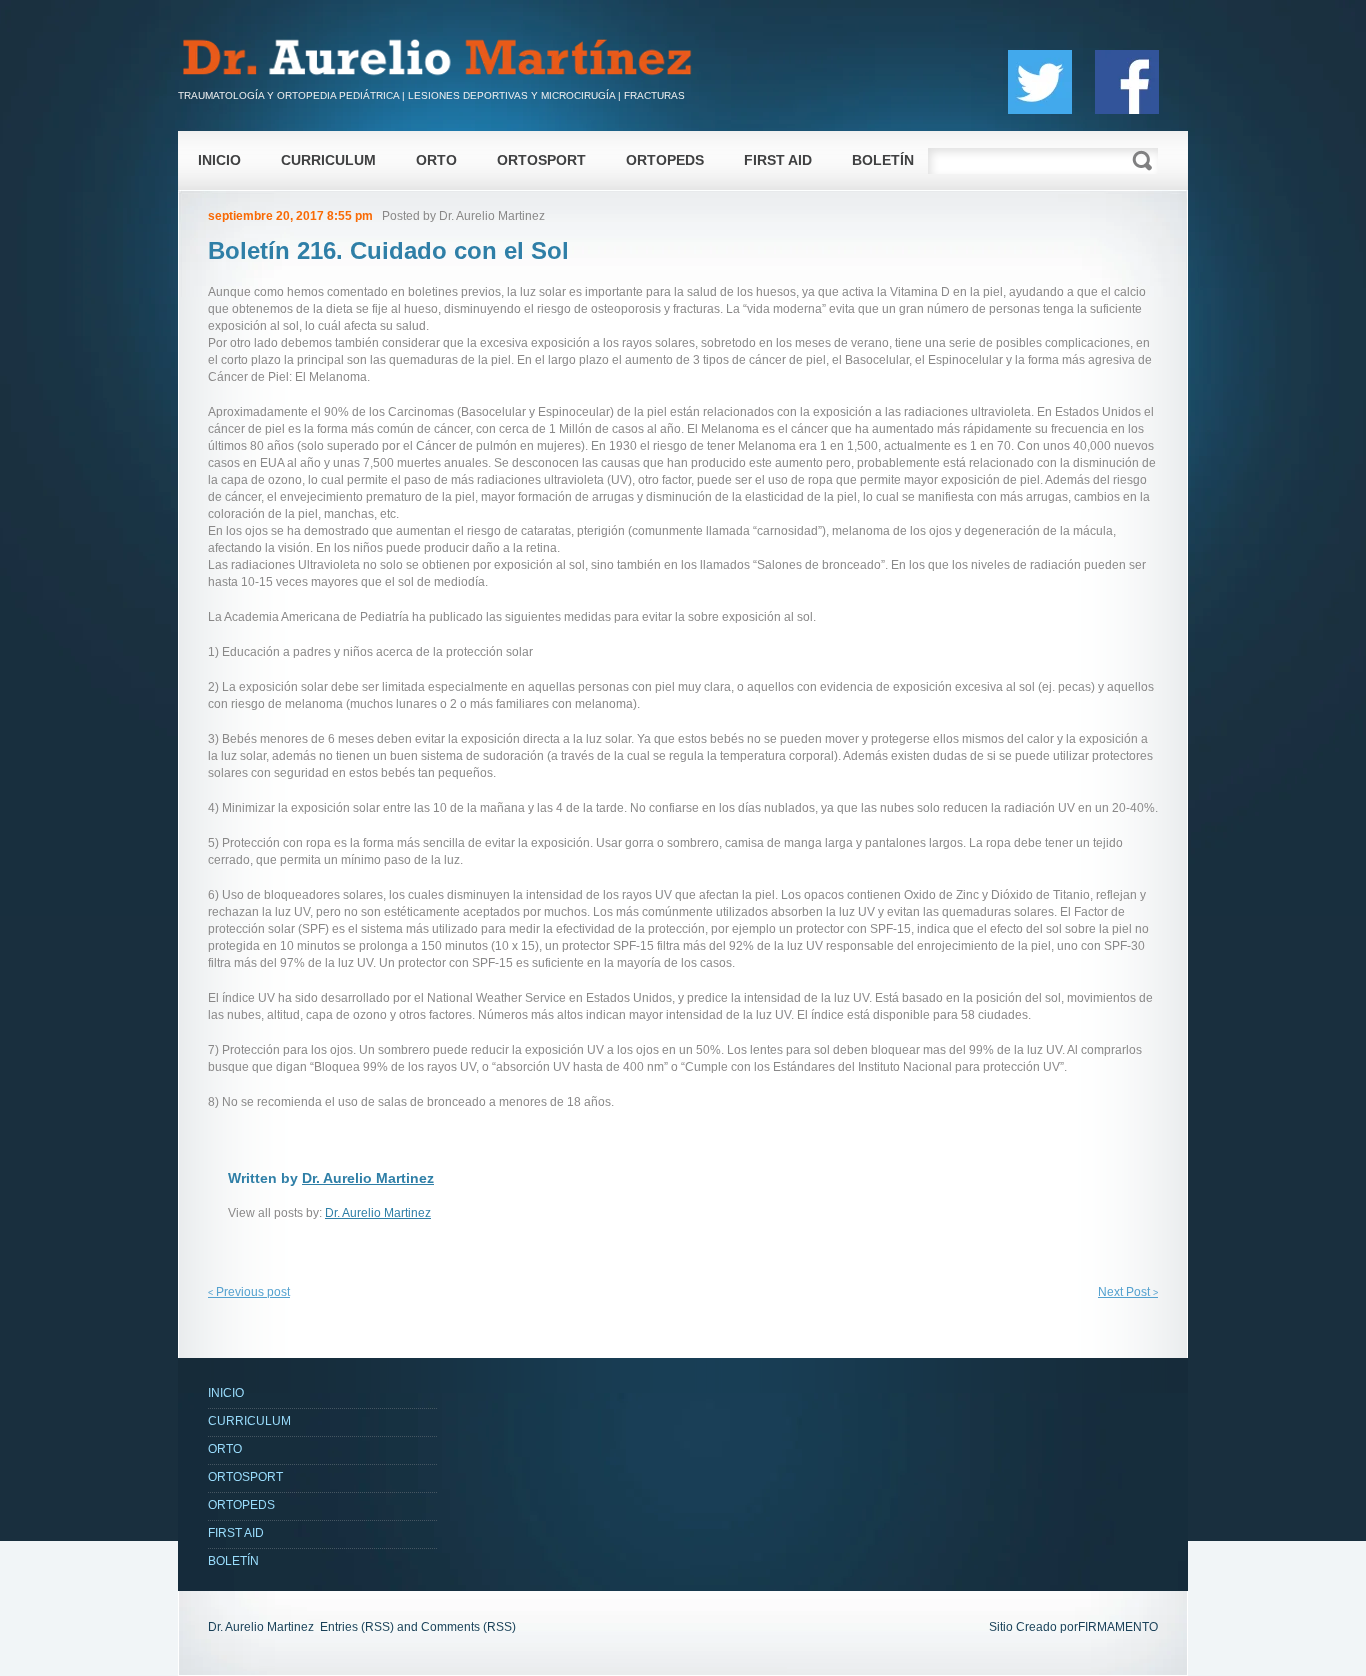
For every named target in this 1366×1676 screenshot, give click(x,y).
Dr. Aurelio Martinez (492, 216)
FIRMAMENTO (1118, 1627)
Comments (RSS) (468, 1627)
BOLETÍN (883, 160)
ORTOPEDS (665, 160)
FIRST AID (778, 160)
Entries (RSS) (357, 1627)
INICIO (219, 160)
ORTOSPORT (541, 160)
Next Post (1128, 1292)
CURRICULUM (328, 160)
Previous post (249, 1292)
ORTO (436, 160)
